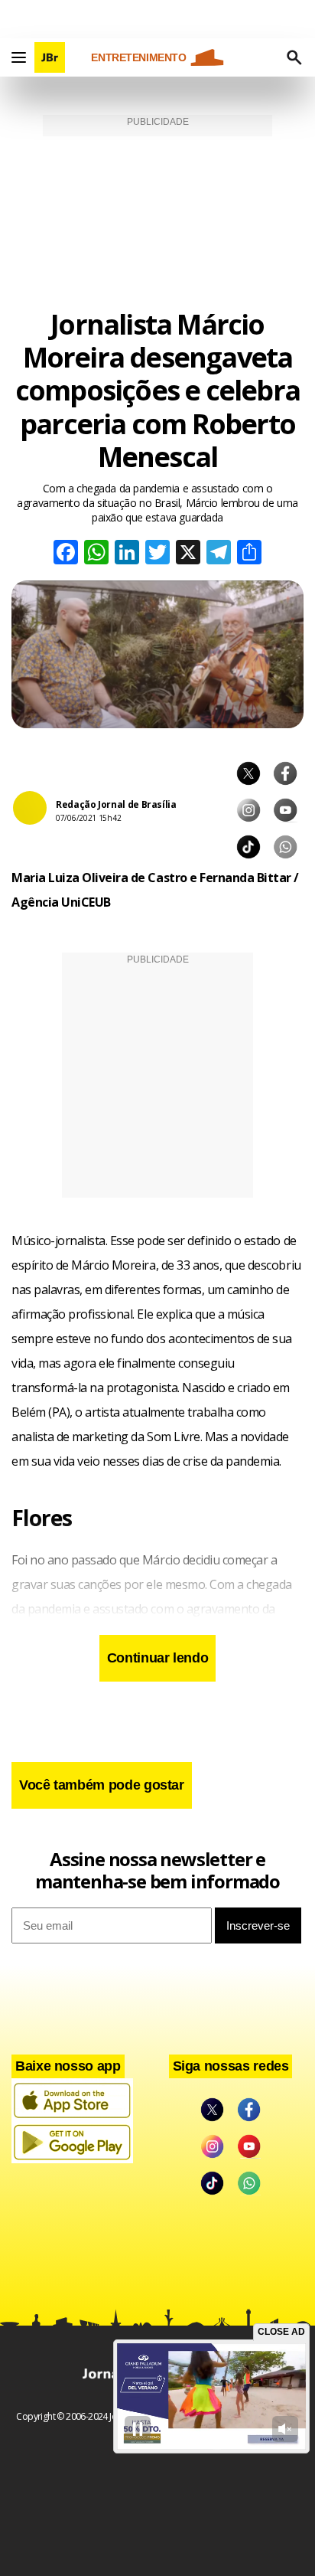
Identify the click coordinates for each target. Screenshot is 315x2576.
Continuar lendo (158, 1658)
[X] (188, 554)
